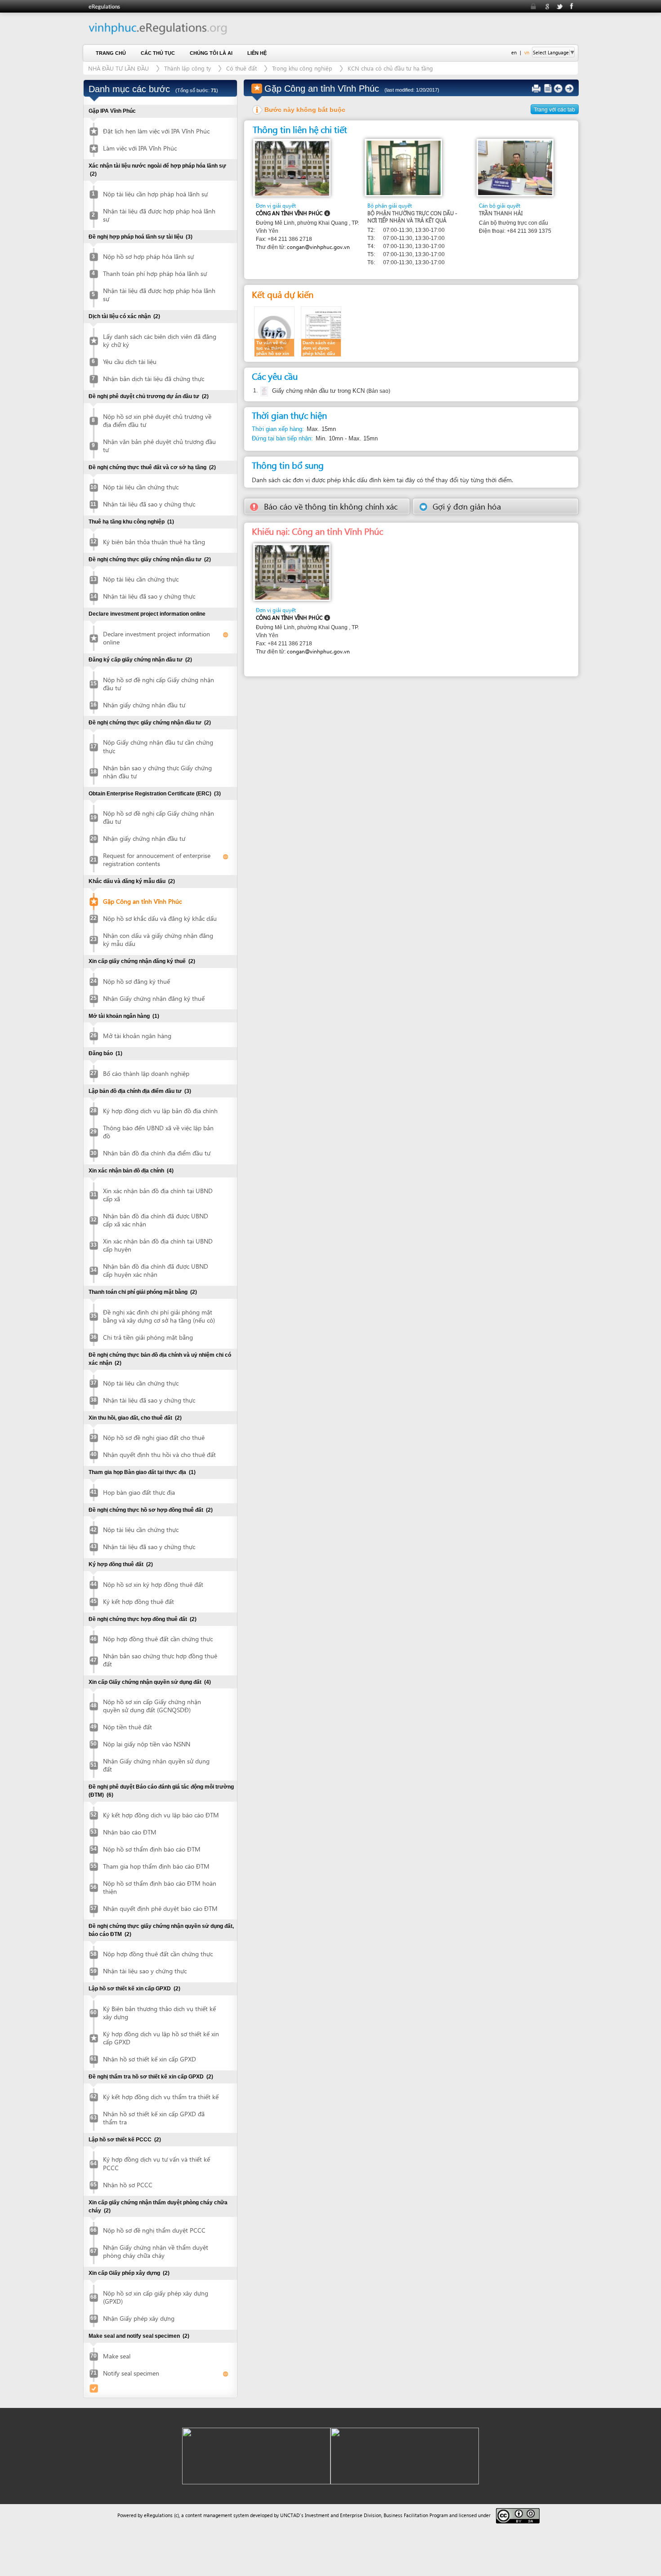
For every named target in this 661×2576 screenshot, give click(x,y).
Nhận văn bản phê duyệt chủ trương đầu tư (159, 446)
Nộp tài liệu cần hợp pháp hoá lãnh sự (155, 194)
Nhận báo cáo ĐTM (130, 1832)
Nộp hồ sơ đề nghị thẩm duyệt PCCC (154, 2230)
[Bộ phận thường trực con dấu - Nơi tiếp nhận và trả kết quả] (404, 167)
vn (527, 52)
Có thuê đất (241, 68)
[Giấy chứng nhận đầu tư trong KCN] (263, 391)
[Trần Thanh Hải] (515, 167)
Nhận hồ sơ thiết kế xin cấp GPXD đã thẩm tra (154, 2118)
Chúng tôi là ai (211, 53)
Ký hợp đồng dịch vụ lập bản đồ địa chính (160, 1111)
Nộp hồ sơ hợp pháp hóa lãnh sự (148, 256)
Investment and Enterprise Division (343, 2515)
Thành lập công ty (188, 68)
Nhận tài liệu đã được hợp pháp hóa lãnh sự (159, 295)
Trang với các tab (554, 109)
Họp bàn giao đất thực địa (139, 1492)
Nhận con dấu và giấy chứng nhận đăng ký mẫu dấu (158, 939)
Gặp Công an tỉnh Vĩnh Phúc (142, 901)
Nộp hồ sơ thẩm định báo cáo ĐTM (152, 1849)
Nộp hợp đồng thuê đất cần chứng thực (158, 1639)
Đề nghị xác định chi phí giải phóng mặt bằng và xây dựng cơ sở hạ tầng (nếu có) (159, 1316)
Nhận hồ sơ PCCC (128, 2185)
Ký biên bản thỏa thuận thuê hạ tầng (154, 542)
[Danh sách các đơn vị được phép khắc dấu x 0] (321, 331)
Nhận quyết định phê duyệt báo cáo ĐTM (160, 1908)
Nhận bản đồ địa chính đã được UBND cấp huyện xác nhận (156, 1270)
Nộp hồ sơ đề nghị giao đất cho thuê (154, 1437)
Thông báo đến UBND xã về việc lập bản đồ (158, 1132)
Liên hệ (257, 53)
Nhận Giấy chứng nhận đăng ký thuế (154, 998)
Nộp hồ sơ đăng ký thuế (136, 981)
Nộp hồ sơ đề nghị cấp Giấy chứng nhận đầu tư (159, 684)
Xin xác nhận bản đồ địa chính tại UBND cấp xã (158, 1195)
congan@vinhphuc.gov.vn (318, 247)
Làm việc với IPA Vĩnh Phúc (140, 148)
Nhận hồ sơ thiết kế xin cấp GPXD (150, 2059)
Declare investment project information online (156, 638)
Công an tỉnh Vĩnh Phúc (289, 213)
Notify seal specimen (131, 2373)
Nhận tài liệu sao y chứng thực (145, 1971)
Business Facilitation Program (416, 2515)
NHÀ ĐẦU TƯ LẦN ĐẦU (118, 68)
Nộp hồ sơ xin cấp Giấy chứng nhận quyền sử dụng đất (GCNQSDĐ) (152, 1706)
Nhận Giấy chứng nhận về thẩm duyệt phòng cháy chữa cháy (156, 2251)
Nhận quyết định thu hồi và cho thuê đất (159, 1455)
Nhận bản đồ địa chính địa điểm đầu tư (157, 1153)
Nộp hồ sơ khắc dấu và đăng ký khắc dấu (160, 918)
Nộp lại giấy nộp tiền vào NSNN (147, 1744)
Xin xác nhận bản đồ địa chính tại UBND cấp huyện (158, 1245)
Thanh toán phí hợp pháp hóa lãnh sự (155, 273)
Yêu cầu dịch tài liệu (130, 362)
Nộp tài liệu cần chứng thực (141, 487)
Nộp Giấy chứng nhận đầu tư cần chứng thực (158, 746)
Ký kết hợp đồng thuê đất (138, 1601)
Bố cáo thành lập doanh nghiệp (146, 1073)
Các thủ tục (158, 53)
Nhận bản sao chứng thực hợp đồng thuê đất (160, 1660)
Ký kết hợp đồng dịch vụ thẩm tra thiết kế (161, 2097)
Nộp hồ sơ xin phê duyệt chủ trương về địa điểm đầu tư (157, 420)
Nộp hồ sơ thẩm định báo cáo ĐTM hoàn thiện (160, 1887)
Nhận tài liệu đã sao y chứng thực (149, 504)
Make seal (117, 2356)
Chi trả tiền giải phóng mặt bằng (148, 1337)
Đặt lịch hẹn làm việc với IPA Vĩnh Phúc (156, 131)
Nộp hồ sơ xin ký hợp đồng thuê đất (153, 1584)
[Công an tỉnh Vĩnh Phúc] (292, 167)
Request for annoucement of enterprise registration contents (157, 859)
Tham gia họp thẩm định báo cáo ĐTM (156, 1866)
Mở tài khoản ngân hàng (137, 1036)
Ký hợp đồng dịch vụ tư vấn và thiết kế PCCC (156, 2163)
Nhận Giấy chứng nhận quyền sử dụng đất (156, 1765)
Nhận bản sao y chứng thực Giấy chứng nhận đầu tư (157, 772)
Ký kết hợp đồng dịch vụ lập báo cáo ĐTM (161, 1815)
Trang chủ (111, 53)
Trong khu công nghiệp (302, 68)
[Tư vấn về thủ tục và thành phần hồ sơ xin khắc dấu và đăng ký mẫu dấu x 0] (274, 331)
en (514, 52)
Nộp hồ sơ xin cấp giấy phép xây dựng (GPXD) (156, 2297)
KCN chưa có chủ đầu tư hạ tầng (390, 68)
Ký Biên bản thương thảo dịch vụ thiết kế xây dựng (159, 2013)
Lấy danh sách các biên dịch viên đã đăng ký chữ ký (160, 340)
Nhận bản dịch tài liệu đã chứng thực (154, 379)
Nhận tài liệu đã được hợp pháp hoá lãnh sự (159, 215)
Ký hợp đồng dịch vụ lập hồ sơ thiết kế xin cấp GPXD (161, 2038)
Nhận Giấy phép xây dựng (139, 2318)
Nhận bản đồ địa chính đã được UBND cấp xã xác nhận (156, 1220)
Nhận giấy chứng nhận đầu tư (144, 705)
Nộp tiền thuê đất (127, 1727)
